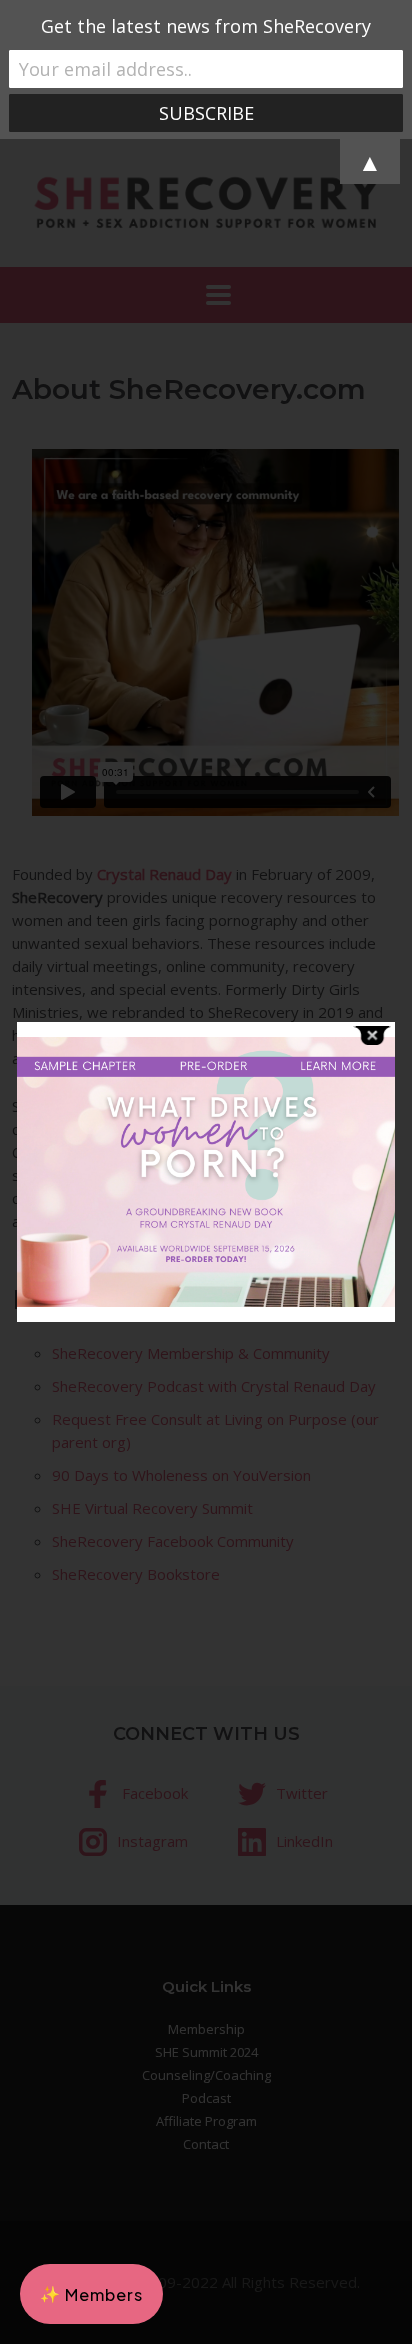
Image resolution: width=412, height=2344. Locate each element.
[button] (91, 2294)
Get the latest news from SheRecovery (206, 26)
